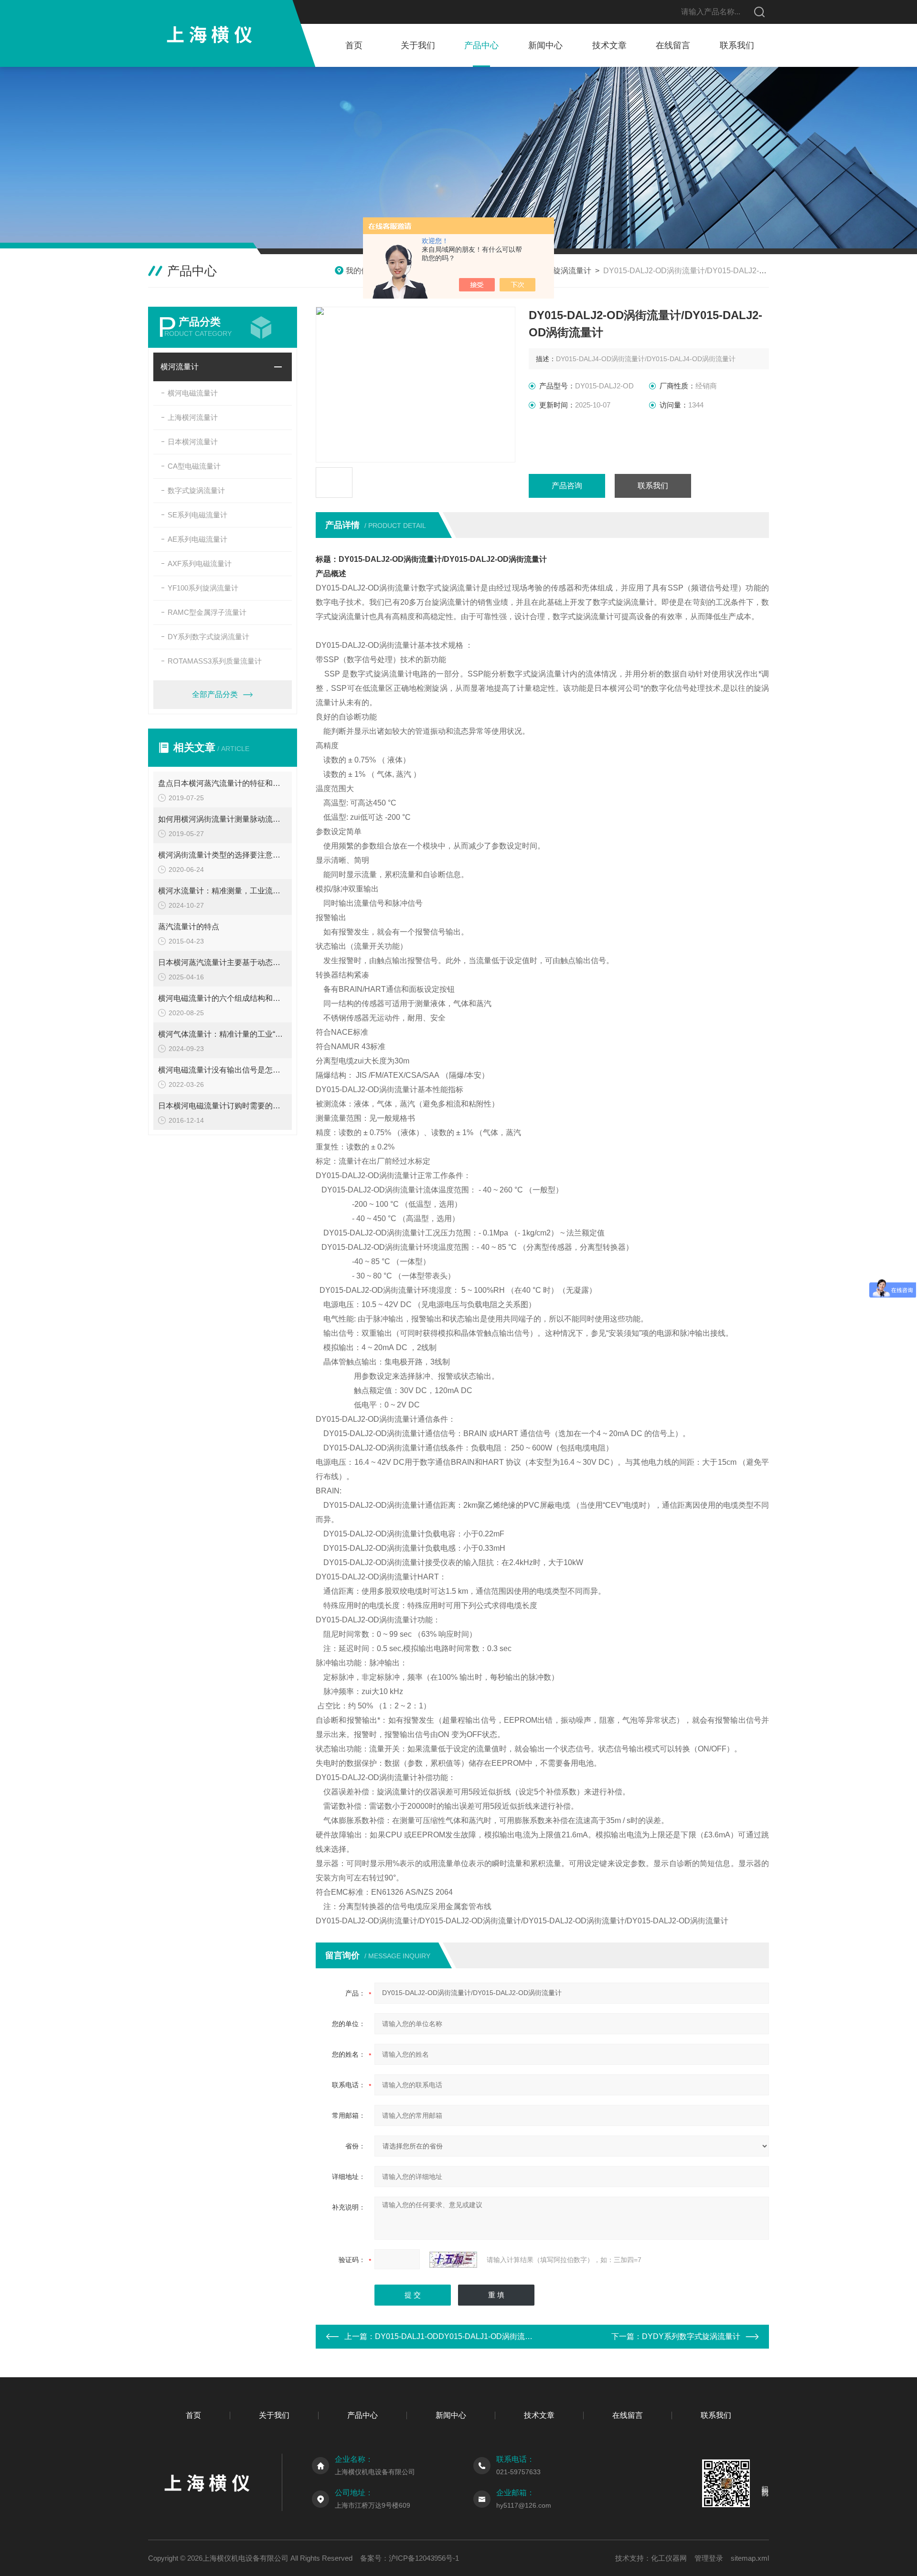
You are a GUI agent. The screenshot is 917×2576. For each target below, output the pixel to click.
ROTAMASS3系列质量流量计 (215, 661)
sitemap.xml (750, 2558)
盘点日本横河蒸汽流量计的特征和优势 (223, 783)
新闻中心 (545, 45)
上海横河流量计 (193, 417)
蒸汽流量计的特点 (189, 927)
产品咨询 (567, 486)
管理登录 (709, 2558)
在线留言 (673, 45)
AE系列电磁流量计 (197, 539)
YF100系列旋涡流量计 (203, 588)
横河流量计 (180, 367)
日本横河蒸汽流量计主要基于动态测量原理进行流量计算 (223, 962)
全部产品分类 (215, 694)
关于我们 (418, 45)
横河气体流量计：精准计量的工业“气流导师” (223, 1034)
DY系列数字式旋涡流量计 (208, 637)
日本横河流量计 (193, 442)
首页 (354, 45)
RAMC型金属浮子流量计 (207, 612)
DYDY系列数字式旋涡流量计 (691, 2336)
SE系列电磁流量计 (197, 515)
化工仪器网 (669, 2558)
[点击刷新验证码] (453, 2260)
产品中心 (481, 45)
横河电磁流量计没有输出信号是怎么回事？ (223, 1070)
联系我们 (737, 45)
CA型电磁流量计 (194, 466)
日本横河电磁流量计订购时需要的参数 (223, 1106)
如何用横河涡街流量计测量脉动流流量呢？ (223, 819)
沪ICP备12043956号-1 (424, 2558)
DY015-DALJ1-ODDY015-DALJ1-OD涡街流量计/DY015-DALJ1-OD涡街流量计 (509, 2336)
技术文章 (609, 45)
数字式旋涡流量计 (196, 490)
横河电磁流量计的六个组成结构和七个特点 (223, 998)
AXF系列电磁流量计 (200, 563)
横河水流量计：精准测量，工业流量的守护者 (223, 891)
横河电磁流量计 (193, 393)
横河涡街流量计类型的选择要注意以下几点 (223, 855)
